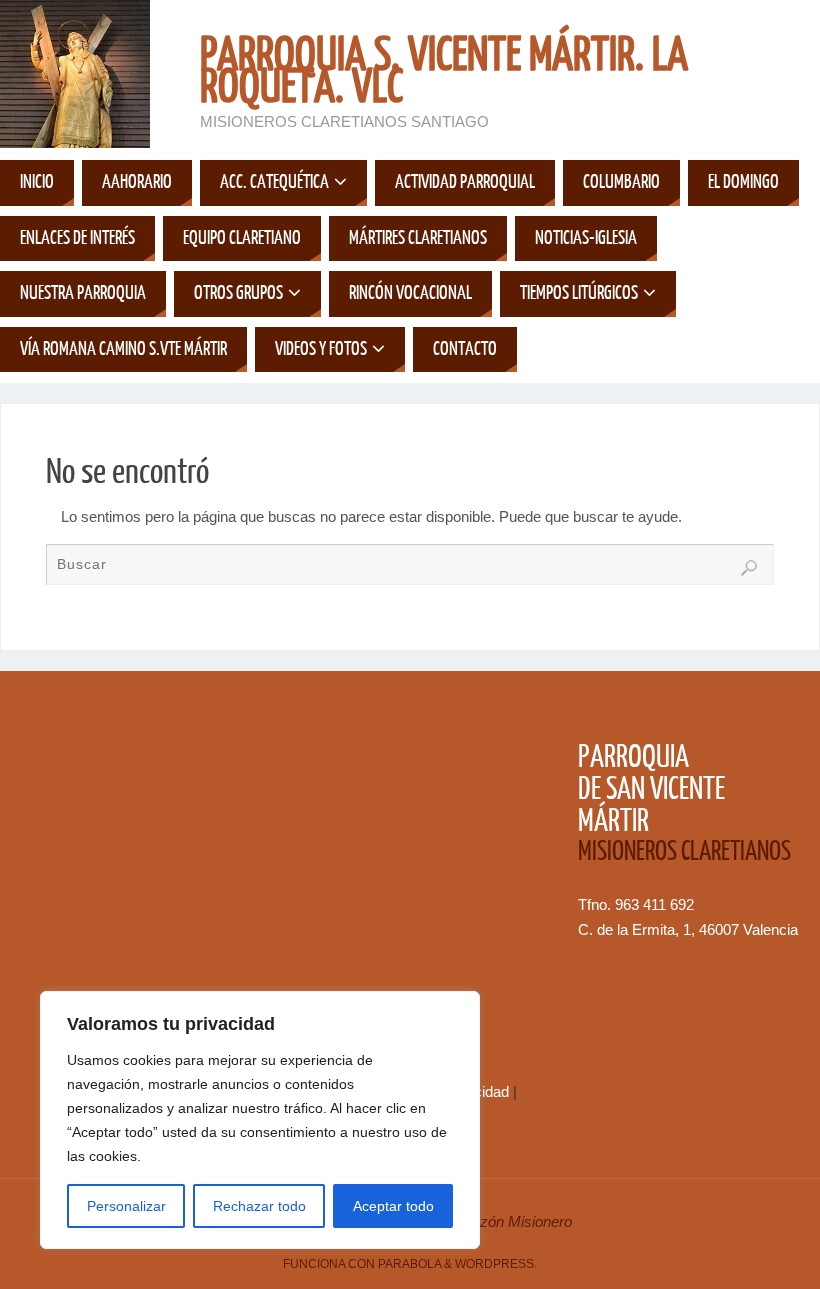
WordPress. (496, 1264)
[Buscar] (749, 568)
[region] (260, 1120)
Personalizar (126, 1206)
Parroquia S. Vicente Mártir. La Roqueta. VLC (444, 72)
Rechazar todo (259, 1206)
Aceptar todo (393, 1206)
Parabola (409, 1264)
